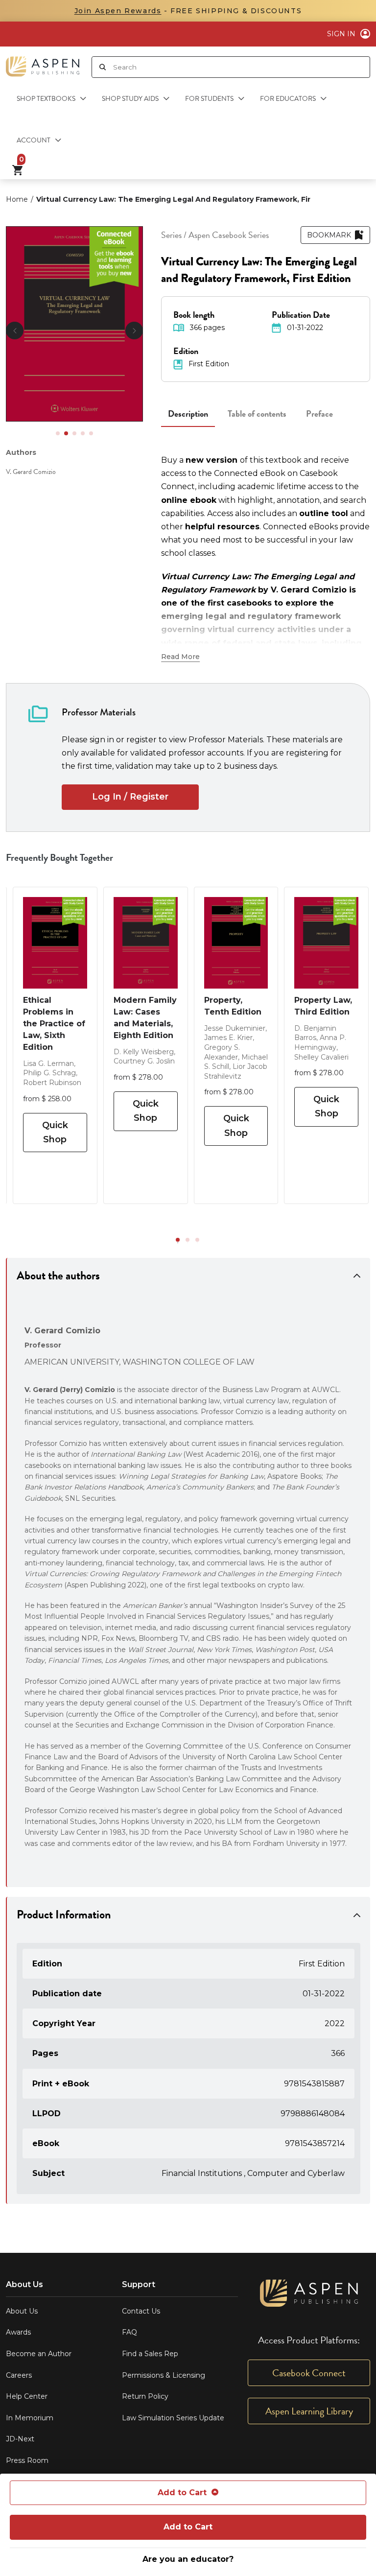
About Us (22, 2311)
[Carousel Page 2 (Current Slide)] (66, 433)
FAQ (129, 2332)
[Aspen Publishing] (43, 63)
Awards (18, 2332)
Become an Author (39, 2354)
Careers (19, 2375)
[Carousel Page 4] (83, 433)
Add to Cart (182, 2493)
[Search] (103, 67)
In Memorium (30, 2418)
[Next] (134, 331)
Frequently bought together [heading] (60, 857)
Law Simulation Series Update (173, 2418)
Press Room (27, 2460)
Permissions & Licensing (164, 2375)
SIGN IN (341, 34)
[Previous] (15, 331)
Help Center (27, 2396)
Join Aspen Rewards (118, 11)
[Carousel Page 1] (58, 433)
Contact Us (141, 2311)
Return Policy (145, 2396)
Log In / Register (130, 797)
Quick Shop (55, 1132)
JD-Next (20, 2439)
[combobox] (241, 67)
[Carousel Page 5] (91, 433)
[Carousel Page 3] (74, 433)
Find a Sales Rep (150, 2354)
